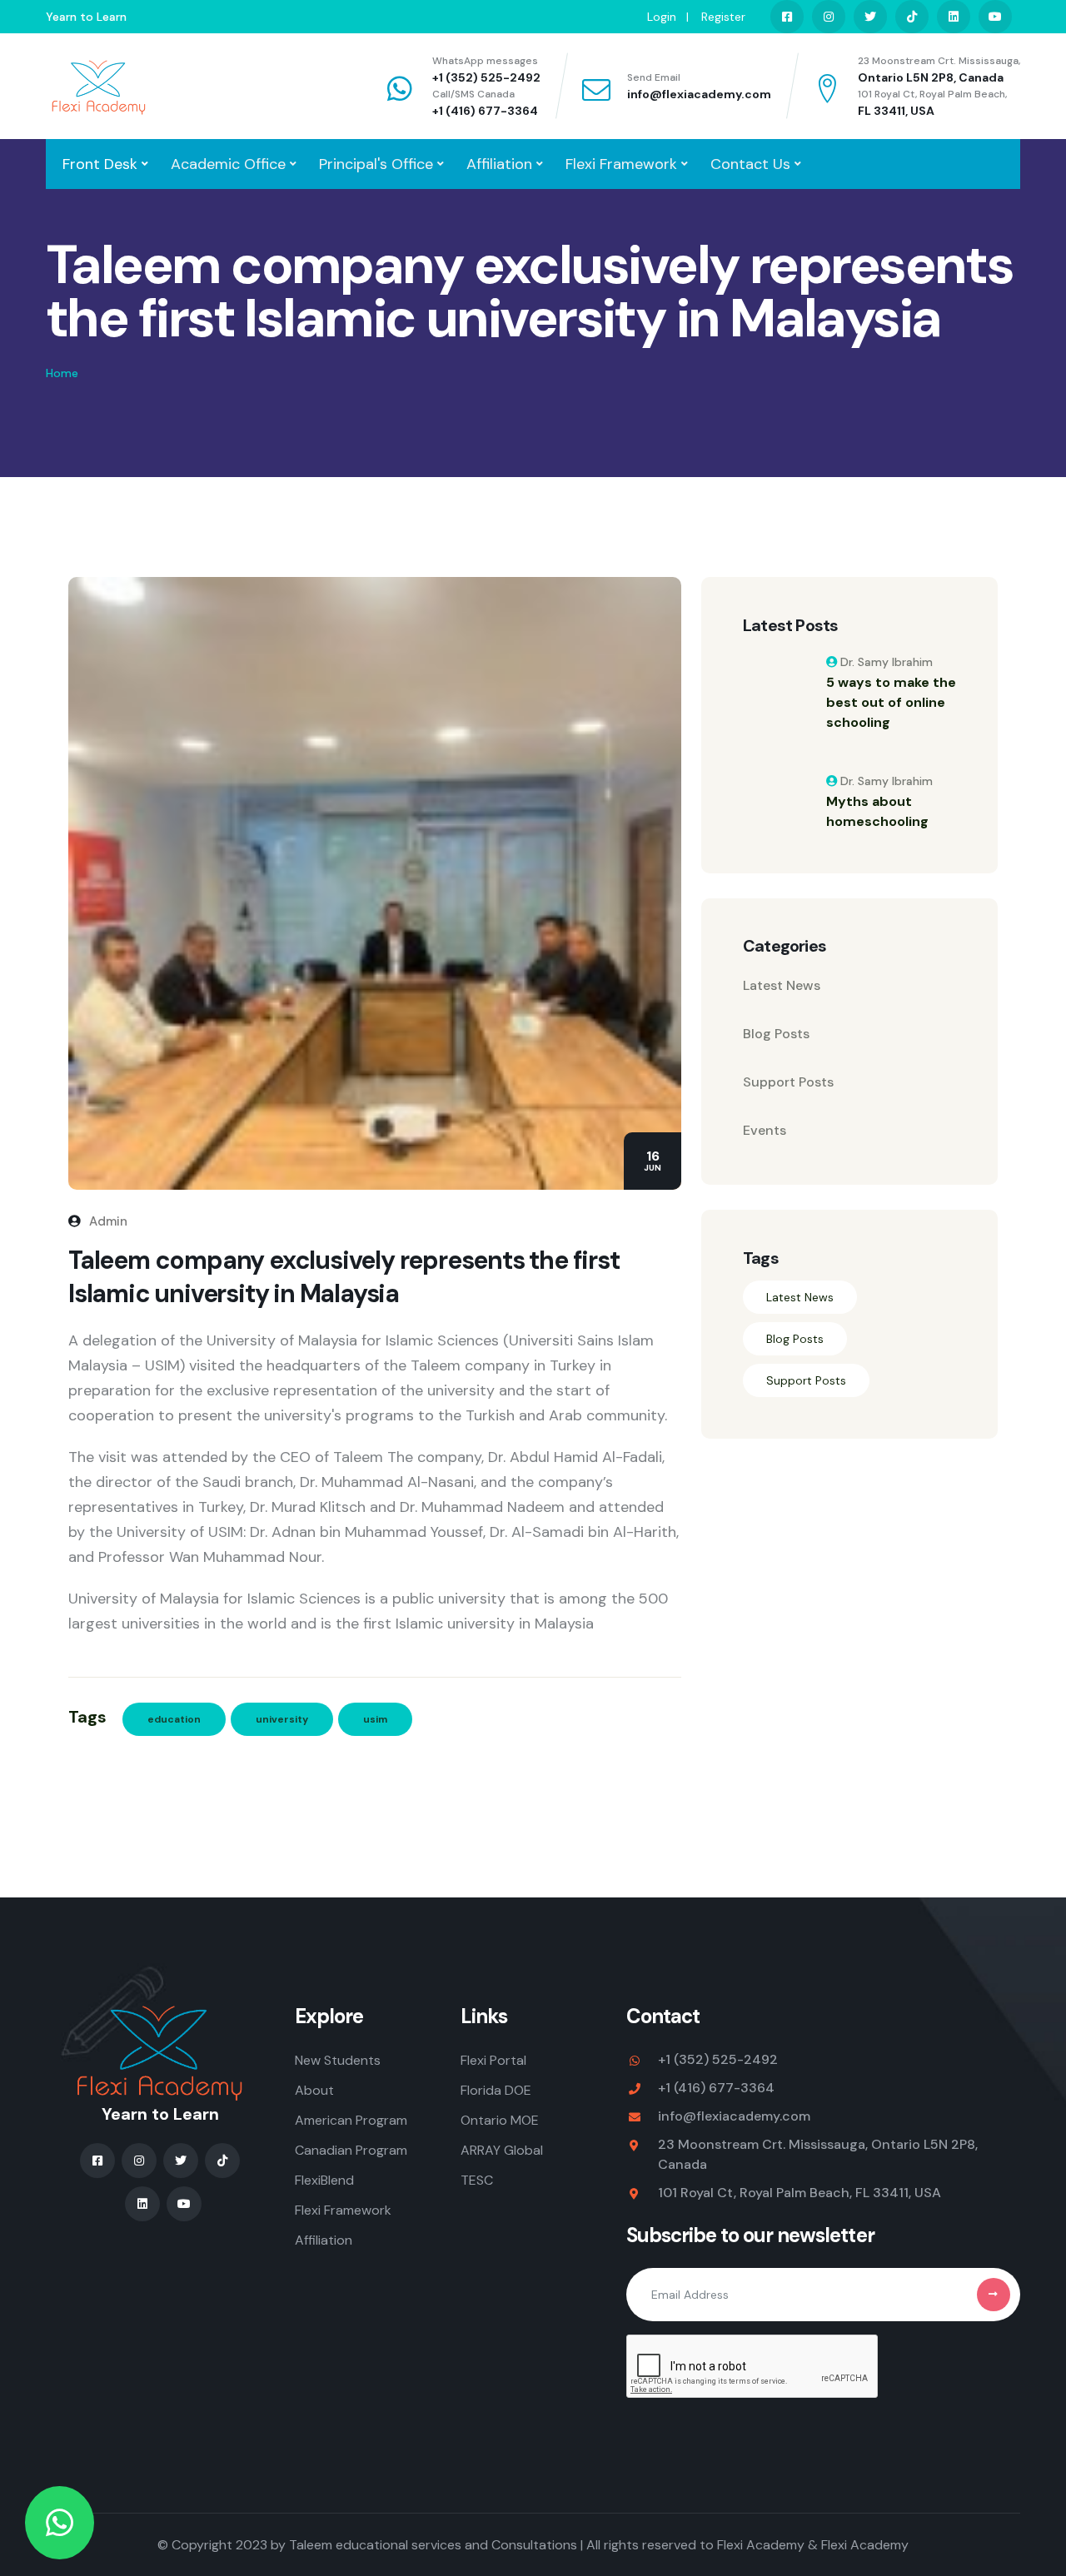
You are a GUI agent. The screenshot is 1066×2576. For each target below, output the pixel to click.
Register (723, 17)
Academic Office (228, 164)
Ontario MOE (500, 2120)
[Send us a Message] (60, 2523)
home (62, 373)
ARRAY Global (502, 2150)
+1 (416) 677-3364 (485, 111)
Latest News (782, 985)
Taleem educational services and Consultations (433, 2545)
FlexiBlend (324, 2180)
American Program (351, 2120)
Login (662, 17)
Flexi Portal (493, 2060)
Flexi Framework (621, 164)
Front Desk (100, 164)
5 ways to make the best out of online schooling (891, 702)
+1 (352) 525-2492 (486, 77)
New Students (338, 2060)
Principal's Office (376, 164)
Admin (107, 1221)
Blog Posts (776, 1034)
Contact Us (750, 164)
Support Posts (788, 1082)
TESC (477, 2180)
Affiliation (499, 164)
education (174, 1719)
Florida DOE (496, 2090)
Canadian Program (351, 2150)
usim (375, 1719)
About (314, 2090)
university (282, 1719)
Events (765, 1130)
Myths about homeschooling (877, 811)
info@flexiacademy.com (699, 94)
